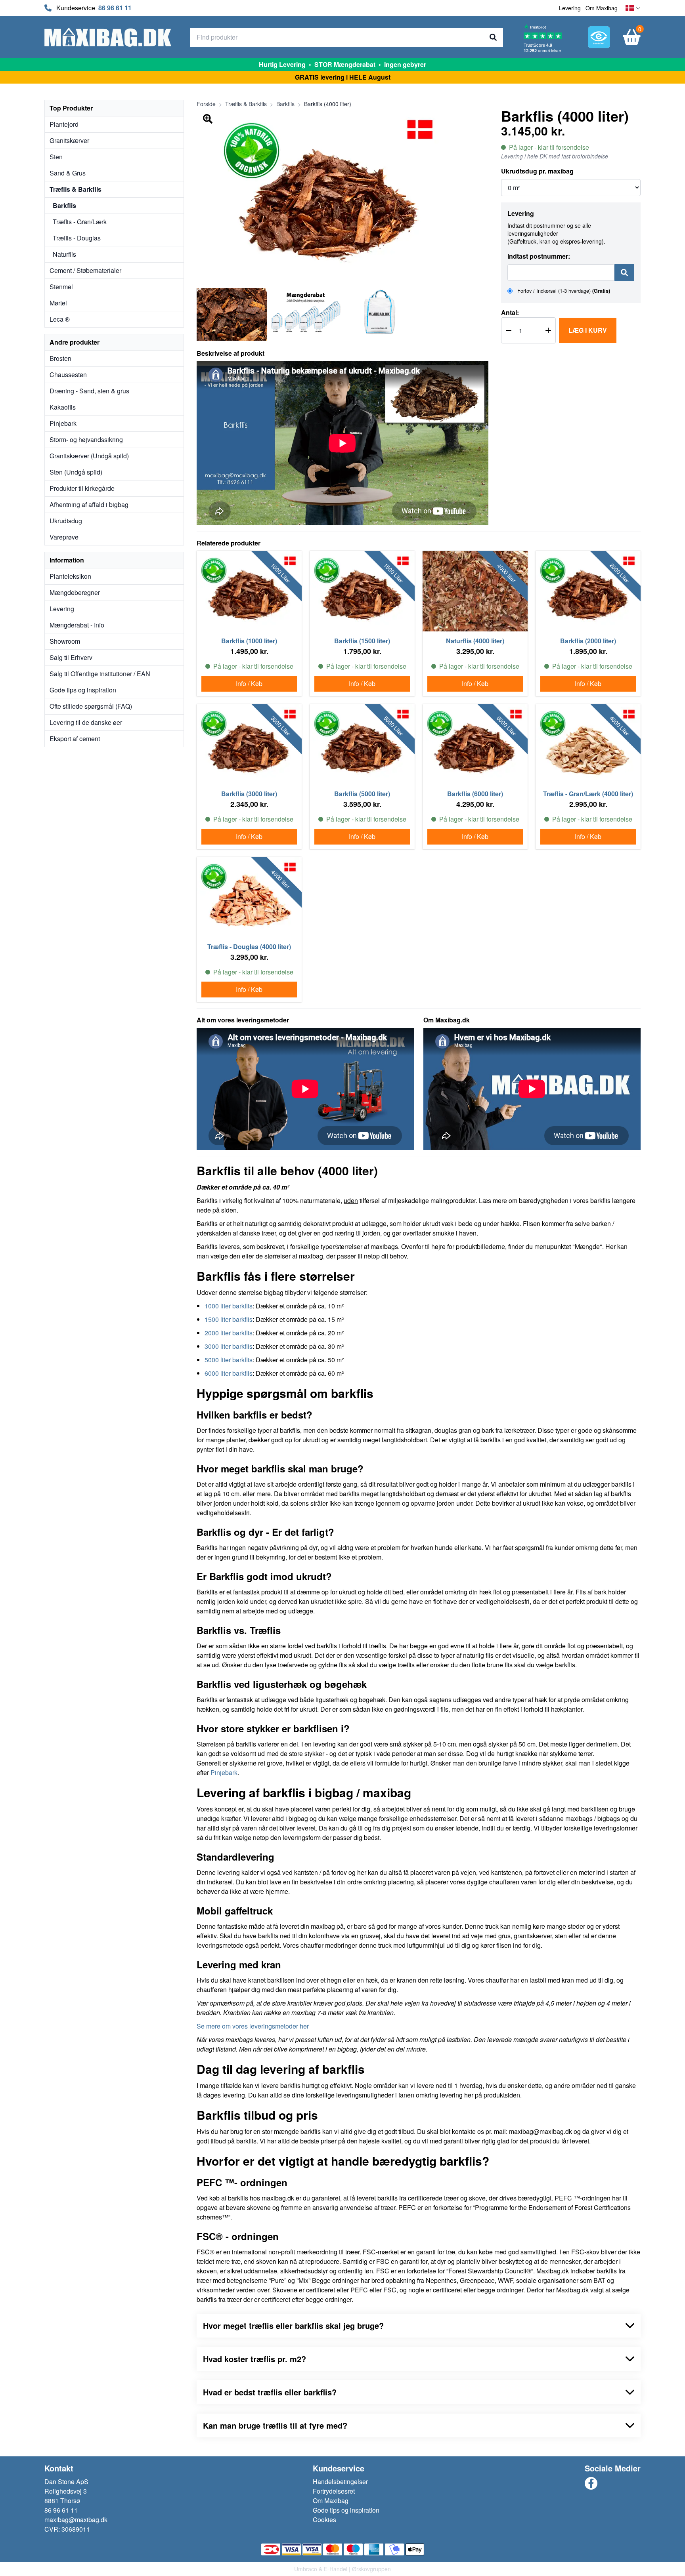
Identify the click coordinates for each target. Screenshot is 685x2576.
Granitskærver (69, 140)
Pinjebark (63, 423)
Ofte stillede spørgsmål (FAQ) (91, 706)
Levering (570, 8)
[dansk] (633, 8)
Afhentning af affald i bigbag (89, 504)
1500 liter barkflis (229, 1319)
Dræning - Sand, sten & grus (89, 391)
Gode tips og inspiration (83, 690)
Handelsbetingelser (340, 2482)
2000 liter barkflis (229, 1333)
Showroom (65, 641)
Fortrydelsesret (334, 2491)
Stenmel (61, 287)
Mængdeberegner (75, 592)
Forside (206, 104)
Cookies (324, 2520)
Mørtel (58, 303)
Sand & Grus (68, 173)
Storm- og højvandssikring (86, 440)
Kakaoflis (63, 407)
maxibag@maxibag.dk (76, 2520)
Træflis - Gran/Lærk (80, 222)
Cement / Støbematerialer (85, 270)
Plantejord (64, 124)
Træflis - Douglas (77, 238)
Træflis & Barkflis (76, 189)
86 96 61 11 (115, 8)
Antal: (510, 312)
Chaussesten (68, 375)
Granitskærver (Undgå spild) (89, 456)
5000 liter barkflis (229, 1360)
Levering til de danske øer (86, 722)
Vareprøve (64, 537)
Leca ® (60, 319)
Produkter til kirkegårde (82, 488)
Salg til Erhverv (71, 657)
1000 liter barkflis (229, 1306)
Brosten (60, 358)
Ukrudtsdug (66, 521)
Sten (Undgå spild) (76, 472)
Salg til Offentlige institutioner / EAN (100, 674)
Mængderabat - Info (77, 625)
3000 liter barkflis (229, 1346)
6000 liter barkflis (229, 1373)
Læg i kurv (588, 330)
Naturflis (64, 254)
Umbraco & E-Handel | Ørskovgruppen (342, 2569)
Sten (56, 157)
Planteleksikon (70, 576)
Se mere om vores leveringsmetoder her (253, 2026)
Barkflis (64, 205)
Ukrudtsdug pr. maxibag (537, 171)
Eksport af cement (75, 739)
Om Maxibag (602, 8)
